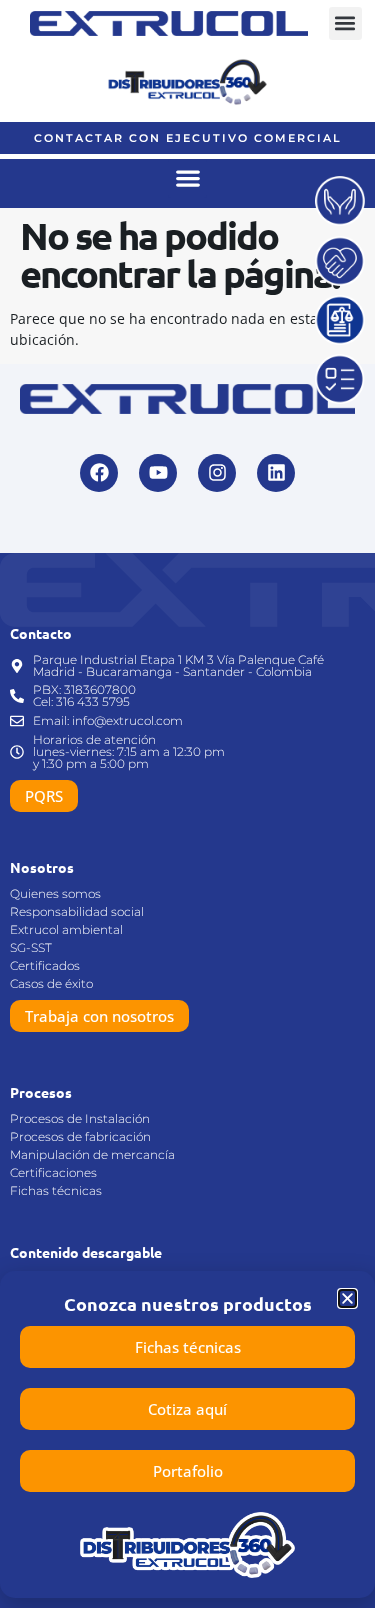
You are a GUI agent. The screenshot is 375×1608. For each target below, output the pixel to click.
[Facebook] (99, 473)
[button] (345, 23)
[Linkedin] (276, 473)
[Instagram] (217, 473)
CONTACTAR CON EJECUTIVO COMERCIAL (188, 138)
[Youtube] (158, 473)
